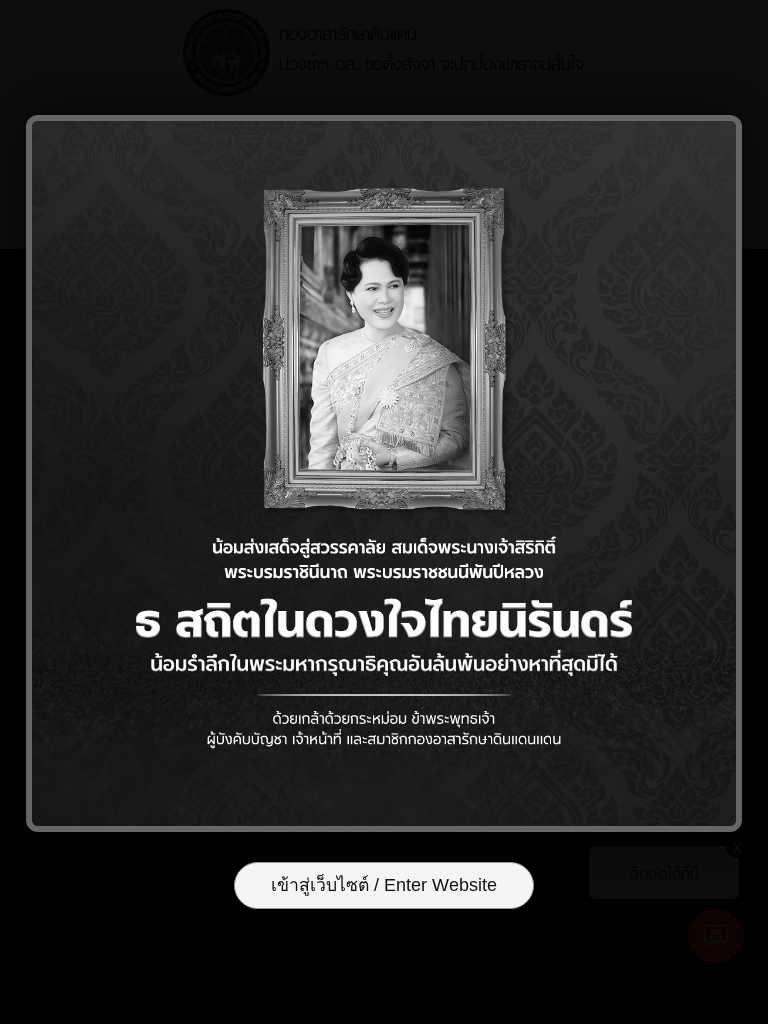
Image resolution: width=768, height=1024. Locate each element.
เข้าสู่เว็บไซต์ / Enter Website (384, 885)
